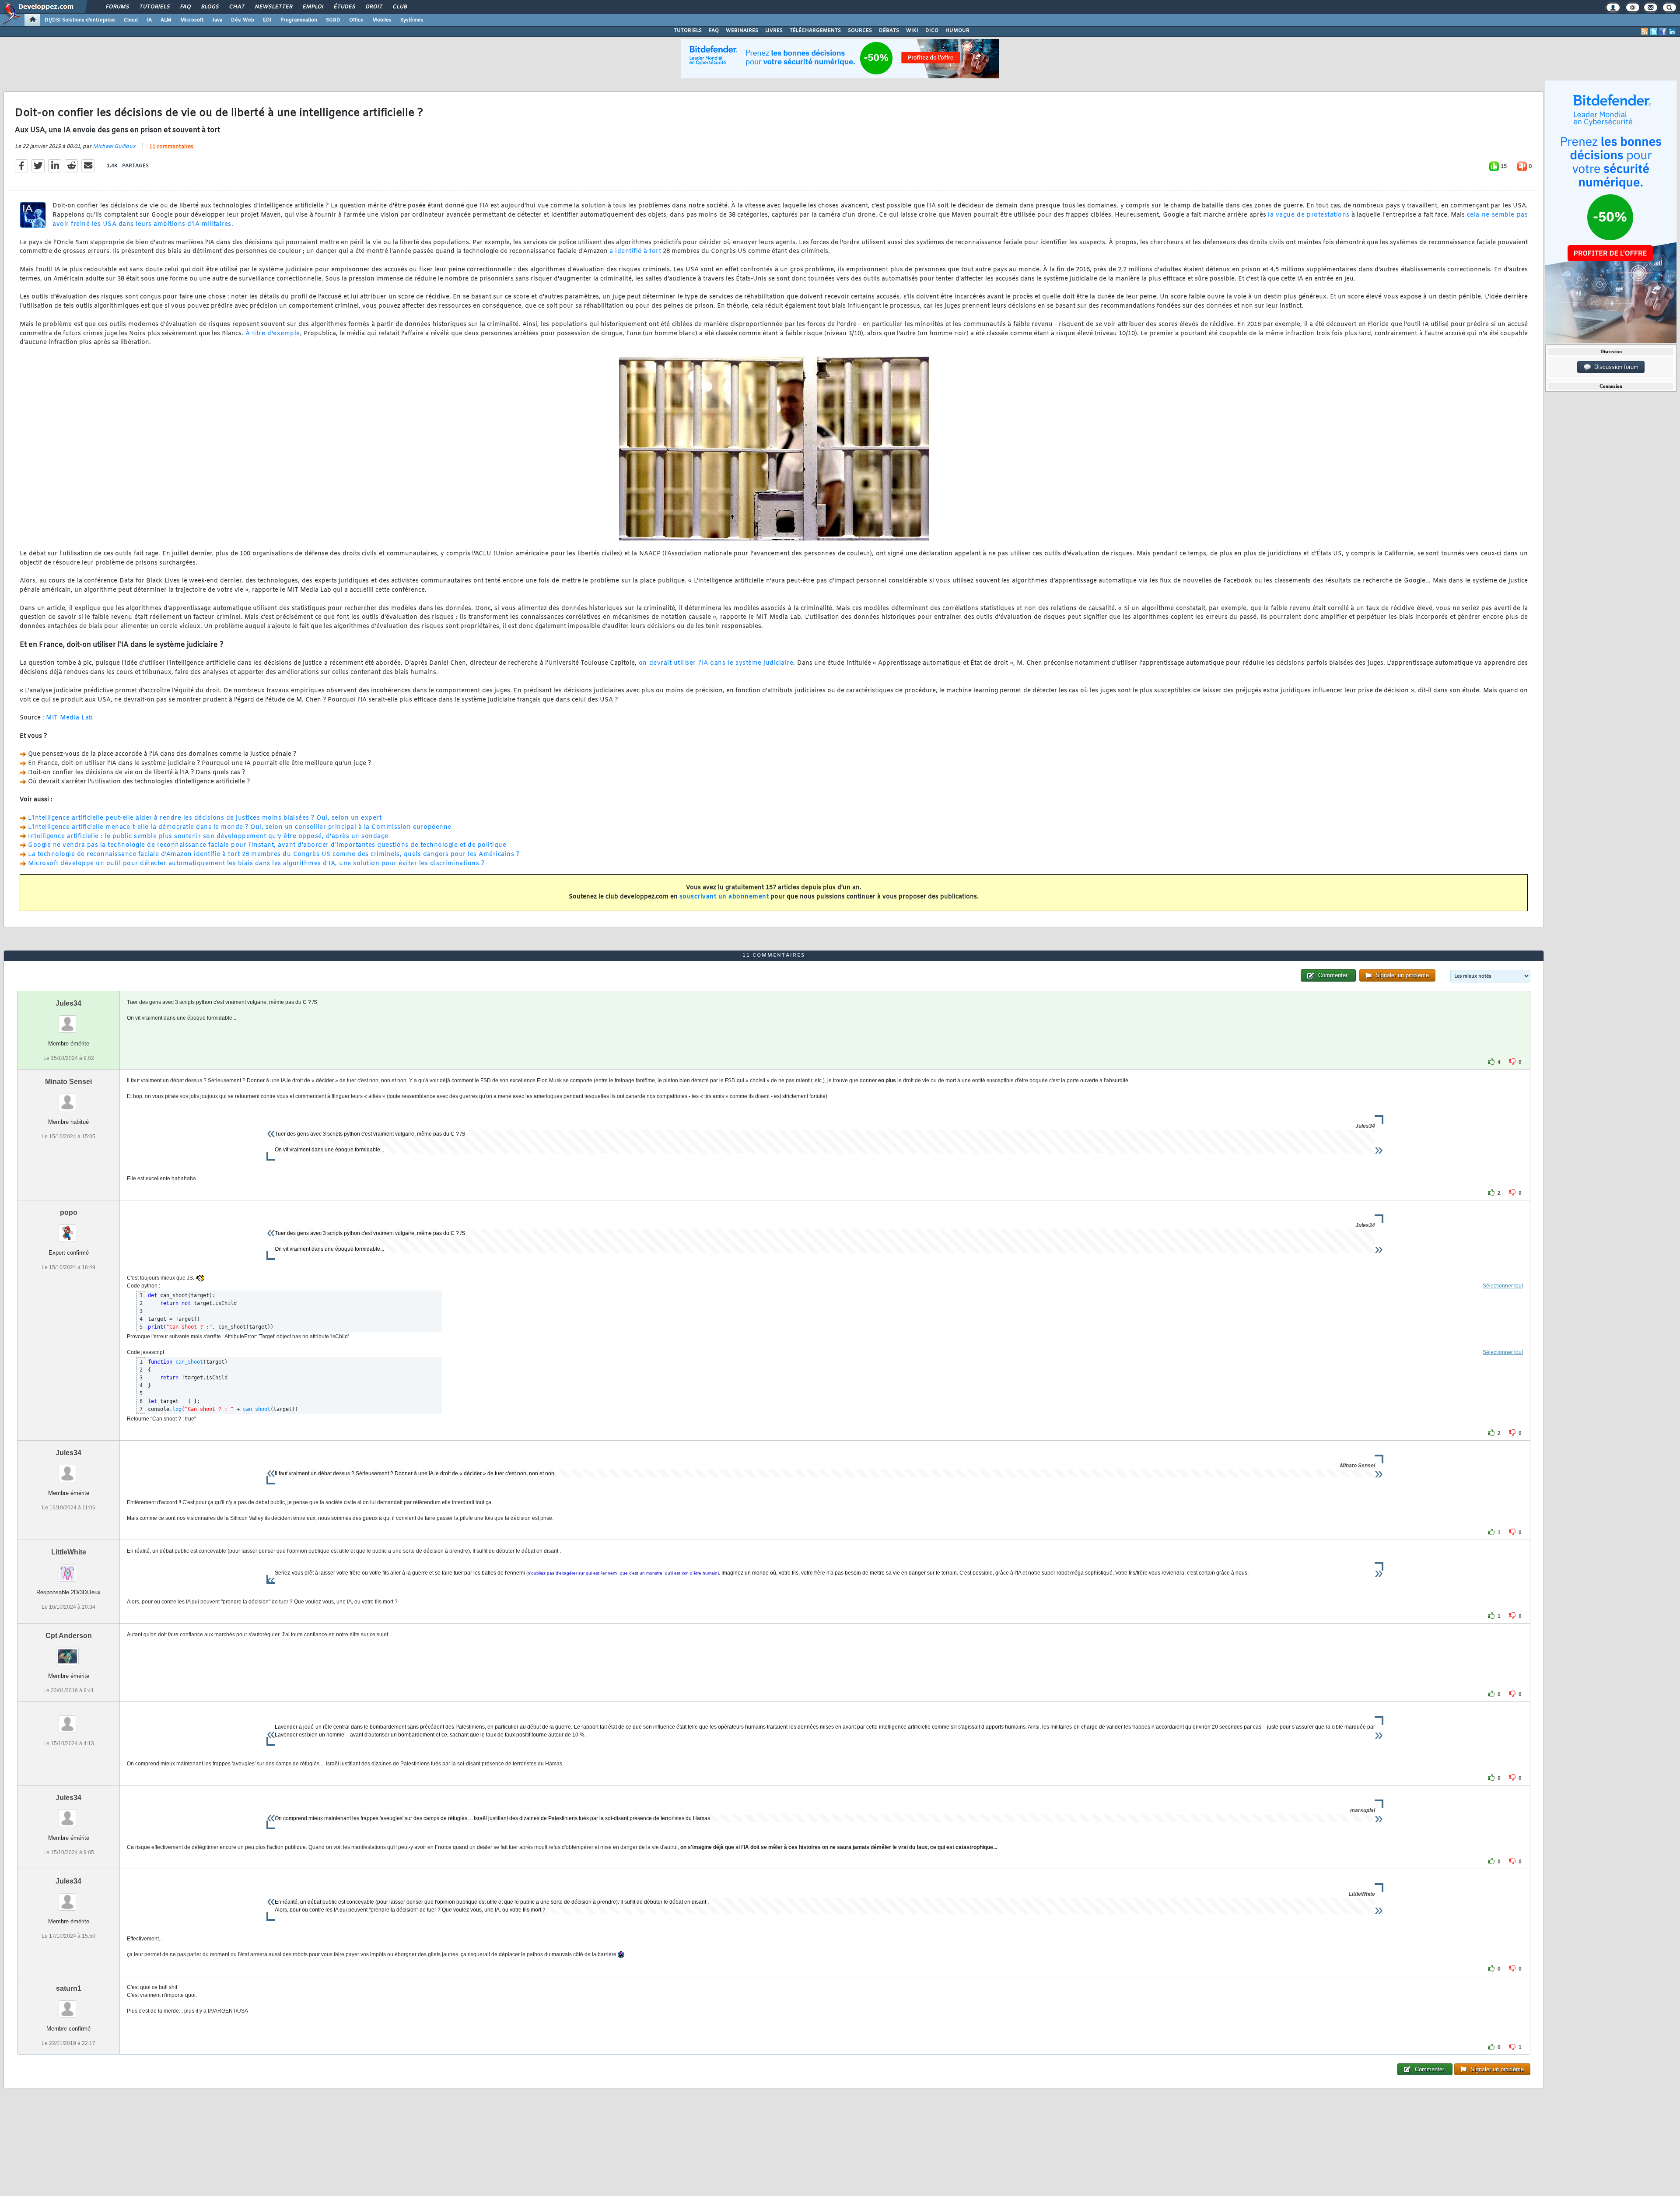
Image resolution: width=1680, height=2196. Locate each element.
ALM (166, 20)
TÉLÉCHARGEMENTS (815, 31)
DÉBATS (889, 31)
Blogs (210, 7)
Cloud (131, 20)
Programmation (299, 20)
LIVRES (774, 31)
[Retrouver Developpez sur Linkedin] (1672, 32)
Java (217, 20)
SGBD (333, 20)
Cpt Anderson (69, 1636)
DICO (932, 31)
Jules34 (68, 1003)
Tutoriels (154, 7)
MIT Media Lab (70, 718)
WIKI (912, 31)
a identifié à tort (635, 251)
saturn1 (69, 1988)
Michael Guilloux (114, 147)
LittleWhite (69, 1552)
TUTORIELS (688, 31)
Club (399, 7)
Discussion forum (1615, 367)
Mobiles (382, 20)
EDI (267, 20)
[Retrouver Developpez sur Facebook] (1663, 32)
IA (149, 20)
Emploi (313, 7)
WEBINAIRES (742, 31)
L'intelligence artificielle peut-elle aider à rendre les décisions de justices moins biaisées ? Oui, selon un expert (205, 818)
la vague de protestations (1309, 215)
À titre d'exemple (273, 334)
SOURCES (860, 31)
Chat (236, 7)
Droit (374, 7)
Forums (117, 7)
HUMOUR (957, 31)
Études (344, 7)
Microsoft (192, 20)
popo (69, 1212)
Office (356, 20)
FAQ (185, 7)
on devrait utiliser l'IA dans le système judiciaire (716, 663)
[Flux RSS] (1645, 32)
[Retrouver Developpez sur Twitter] (1654, 32)
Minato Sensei (68, 1082)
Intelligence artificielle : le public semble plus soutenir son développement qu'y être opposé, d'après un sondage (208, 837)
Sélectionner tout (1503, 1286)
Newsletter (273, 7)
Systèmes (412, 20)
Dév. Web (243, 20)
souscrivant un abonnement (724, 897)
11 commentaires (171, 147)
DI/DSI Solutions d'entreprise (80, 20)
